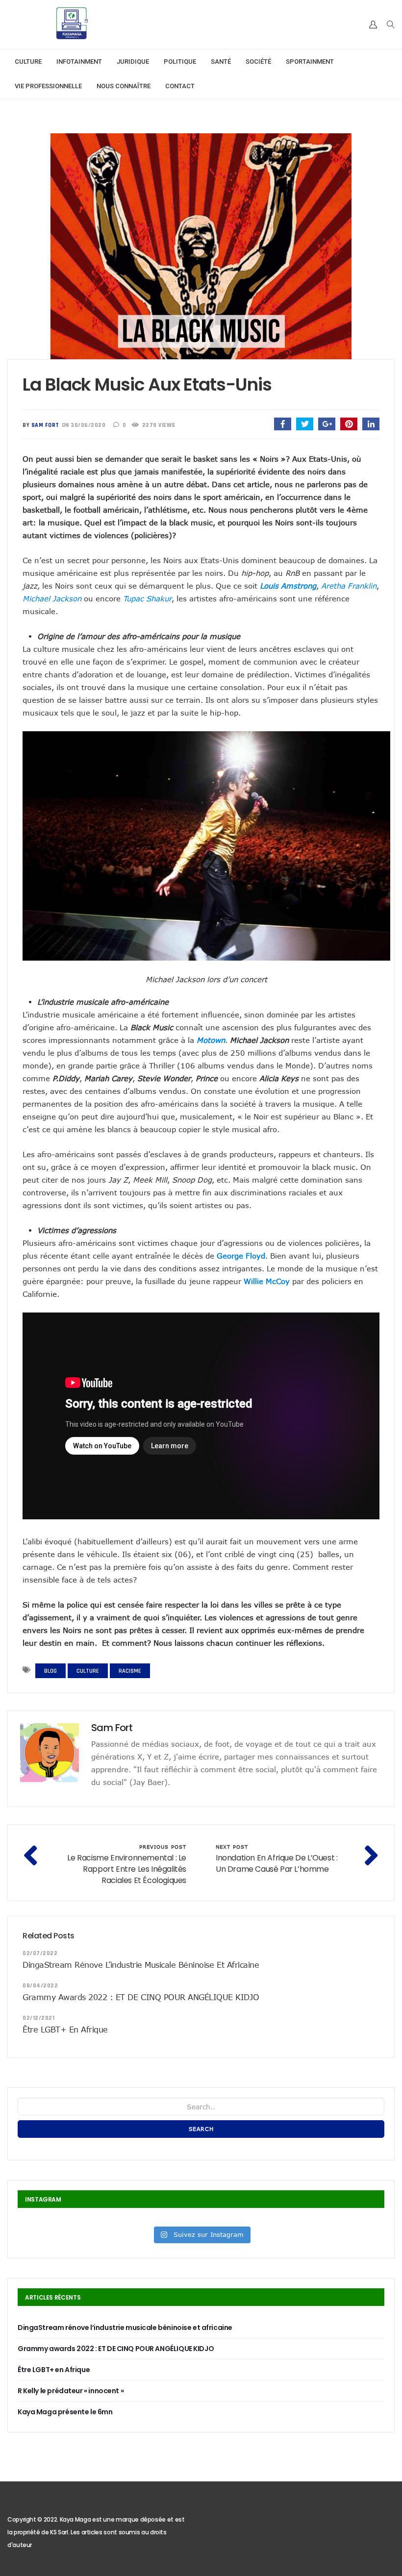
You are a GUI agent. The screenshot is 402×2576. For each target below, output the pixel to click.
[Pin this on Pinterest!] (349, 424)
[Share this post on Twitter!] (305, 424)
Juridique (133, 62)
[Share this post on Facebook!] (283, 424)
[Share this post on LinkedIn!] (371, 424)
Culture (28, 62)
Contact (180, 86)
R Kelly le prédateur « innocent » (71, 2391)
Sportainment (310, 62)
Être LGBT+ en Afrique (65, 2030)
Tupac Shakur (147, 598)
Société (258, 62)
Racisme (130, 1671)
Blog (50, 1671)
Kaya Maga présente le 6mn (65, 2412)
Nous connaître (124, 86)
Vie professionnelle (48, 86)
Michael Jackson (52, 598)
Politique (180, 62)
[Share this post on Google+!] (327, 424)
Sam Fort (45, 425)
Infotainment (79, 62)
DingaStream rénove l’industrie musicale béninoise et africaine (141, 1965)
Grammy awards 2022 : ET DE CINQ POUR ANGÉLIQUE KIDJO (141, 1997)
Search (201, 2129)
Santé (221, 62)
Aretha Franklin (349, 586)
